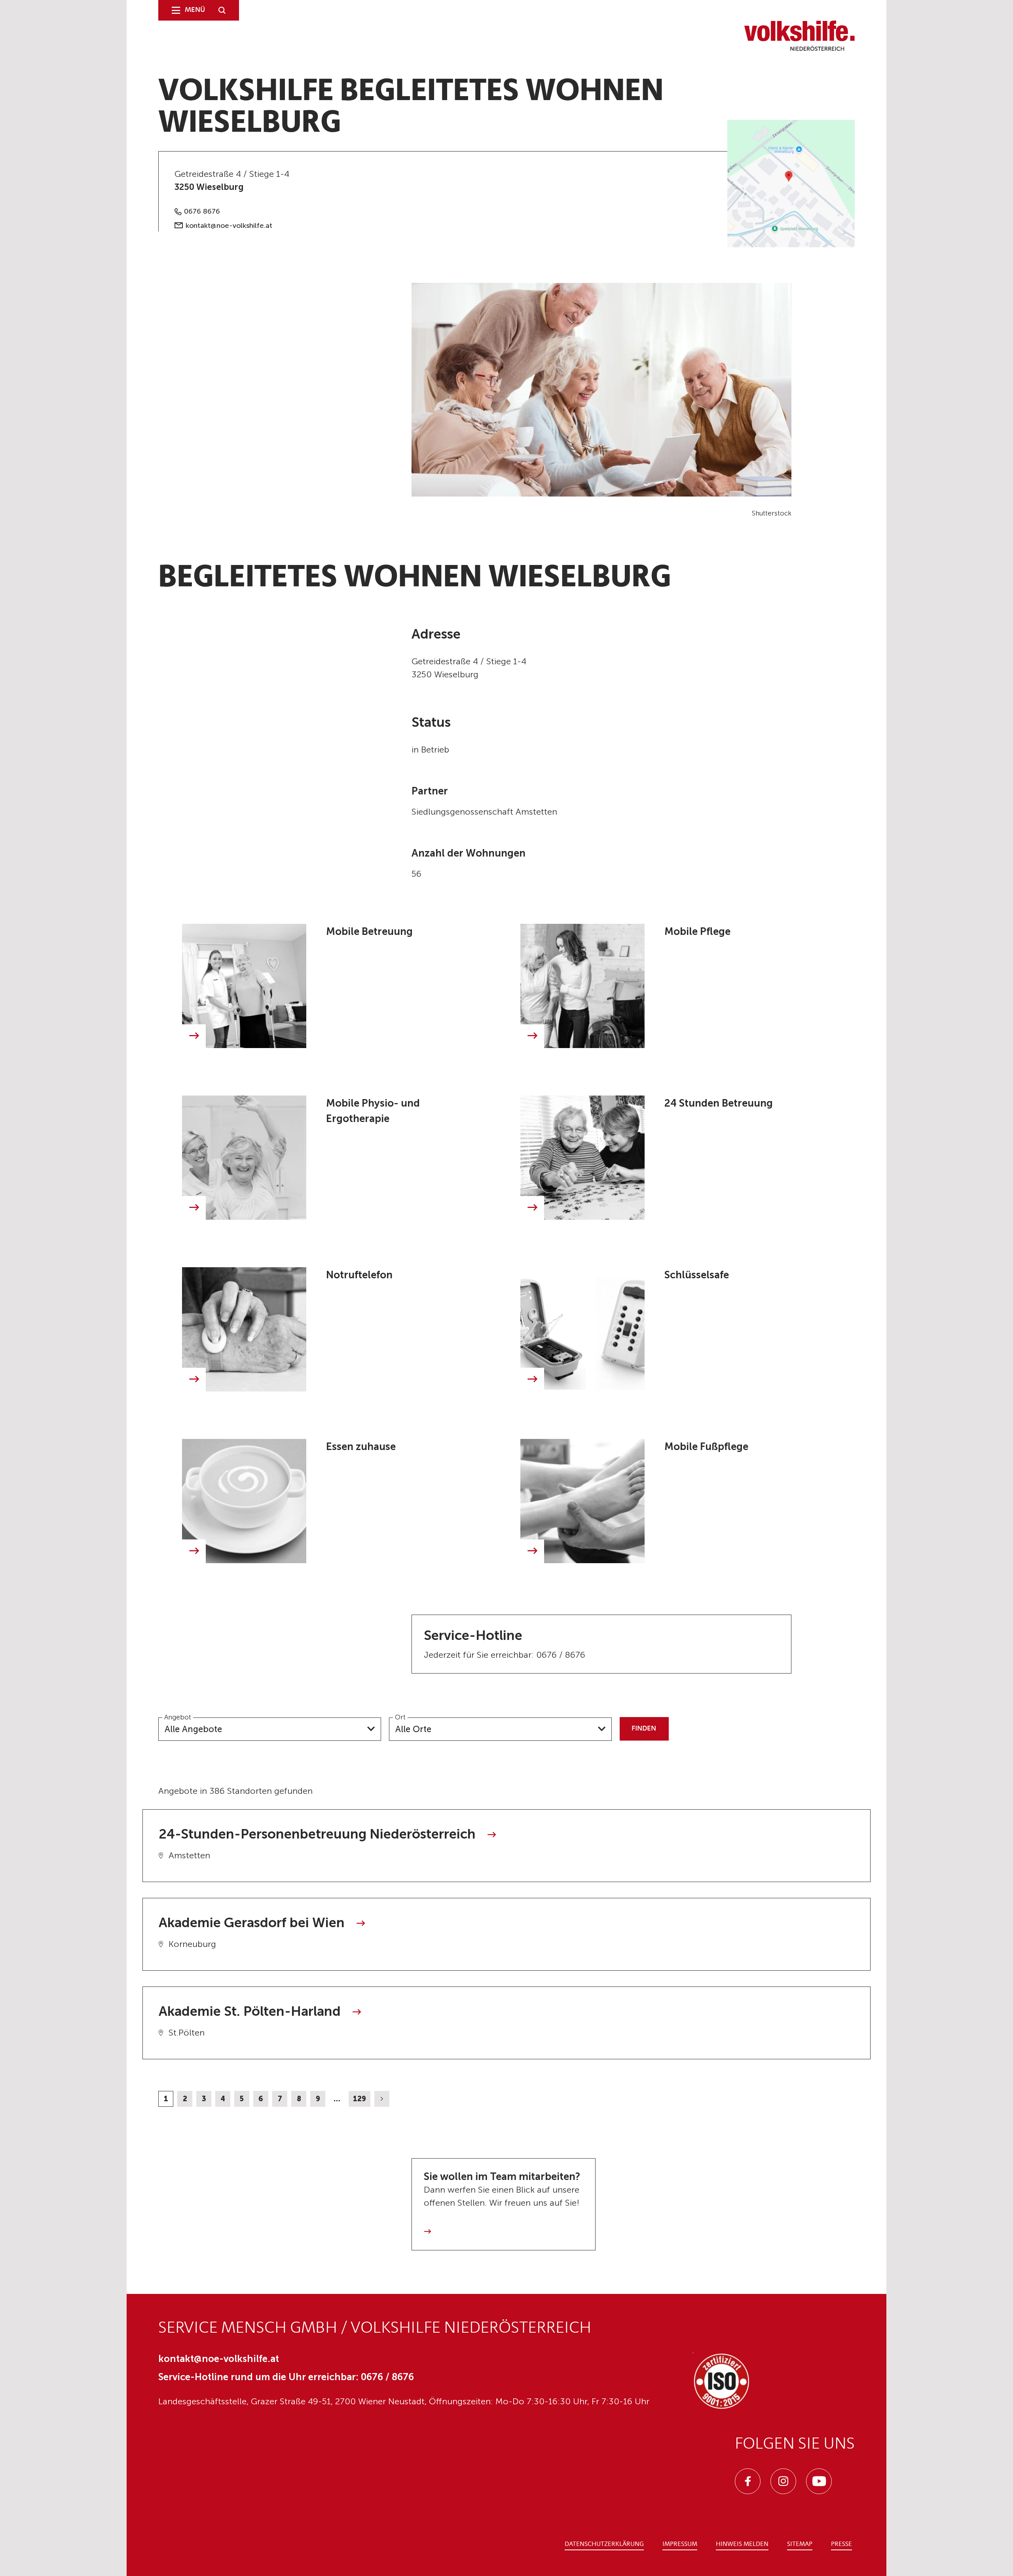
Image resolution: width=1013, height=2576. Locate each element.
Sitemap (800, 2544)
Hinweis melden (742, 2544)
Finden (644, 1729)
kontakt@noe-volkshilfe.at (229, 226)
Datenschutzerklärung (604, 2544)
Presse (841, 2544)
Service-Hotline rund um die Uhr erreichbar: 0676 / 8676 (286, 2377)
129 (359, 2099)
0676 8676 (202, 211)
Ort (400, 1717)
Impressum (680, 2544)
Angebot (178, 1717)
